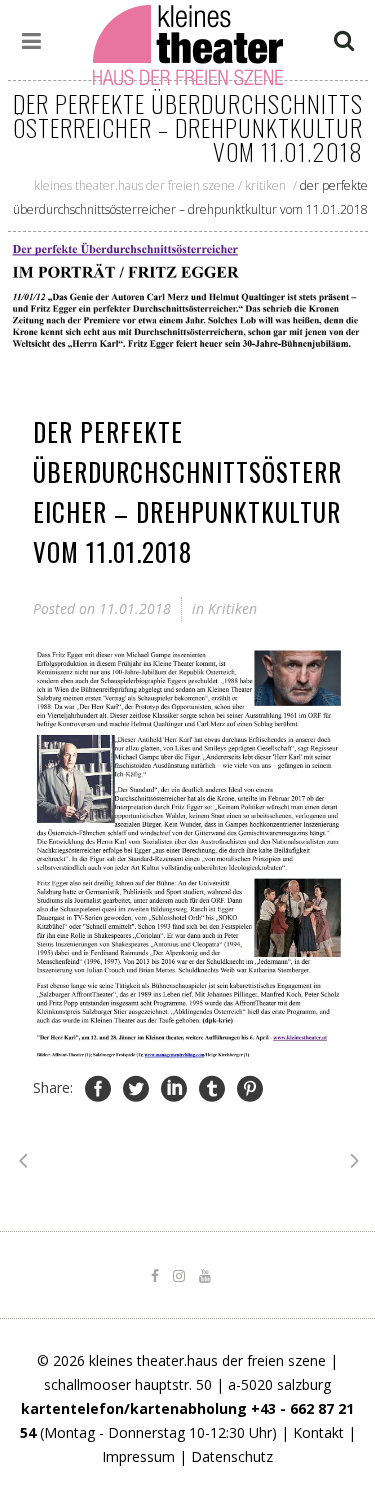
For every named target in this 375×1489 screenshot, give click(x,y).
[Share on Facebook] (98, 1088)
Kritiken (265, 185)
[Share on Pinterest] (250, 1088)
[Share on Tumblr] (212, 1088)
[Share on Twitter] (136, 1088)
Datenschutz (232, 1456)
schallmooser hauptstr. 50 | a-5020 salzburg (187, 1384)
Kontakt (318, 1432)
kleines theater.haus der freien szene (134, 185)
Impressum (138, 1456)
